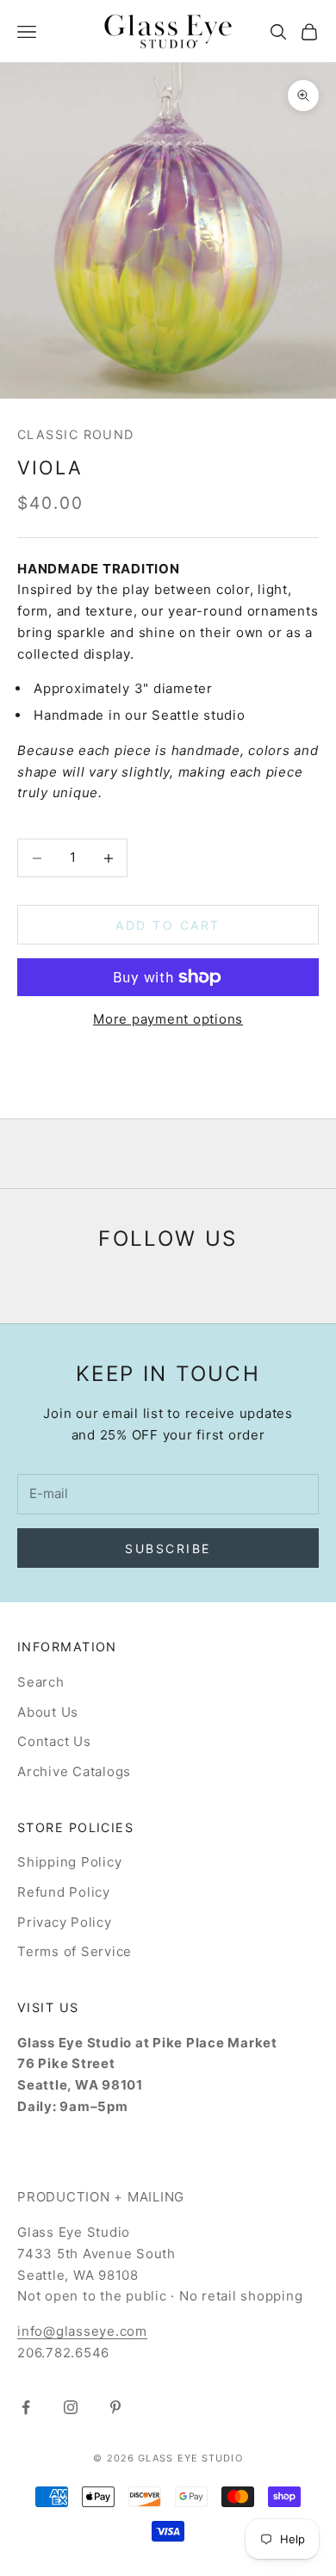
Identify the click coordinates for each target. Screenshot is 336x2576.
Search (41, 1682)
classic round (76, 434)
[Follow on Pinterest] (115, 2407)
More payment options (168, 1019)
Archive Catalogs (74, 1771)
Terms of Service (75, 1951)
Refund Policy (64, 1892)
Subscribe (168, 1548)
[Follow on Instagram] (71, 2407)
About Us (48, 1712)
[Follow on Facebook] (26, 2407)
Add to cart (168, 925)
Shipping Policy (69, 1862)
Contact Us (54, 1741)
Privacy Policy (65, 1922)
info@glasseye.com (82, 2331)
